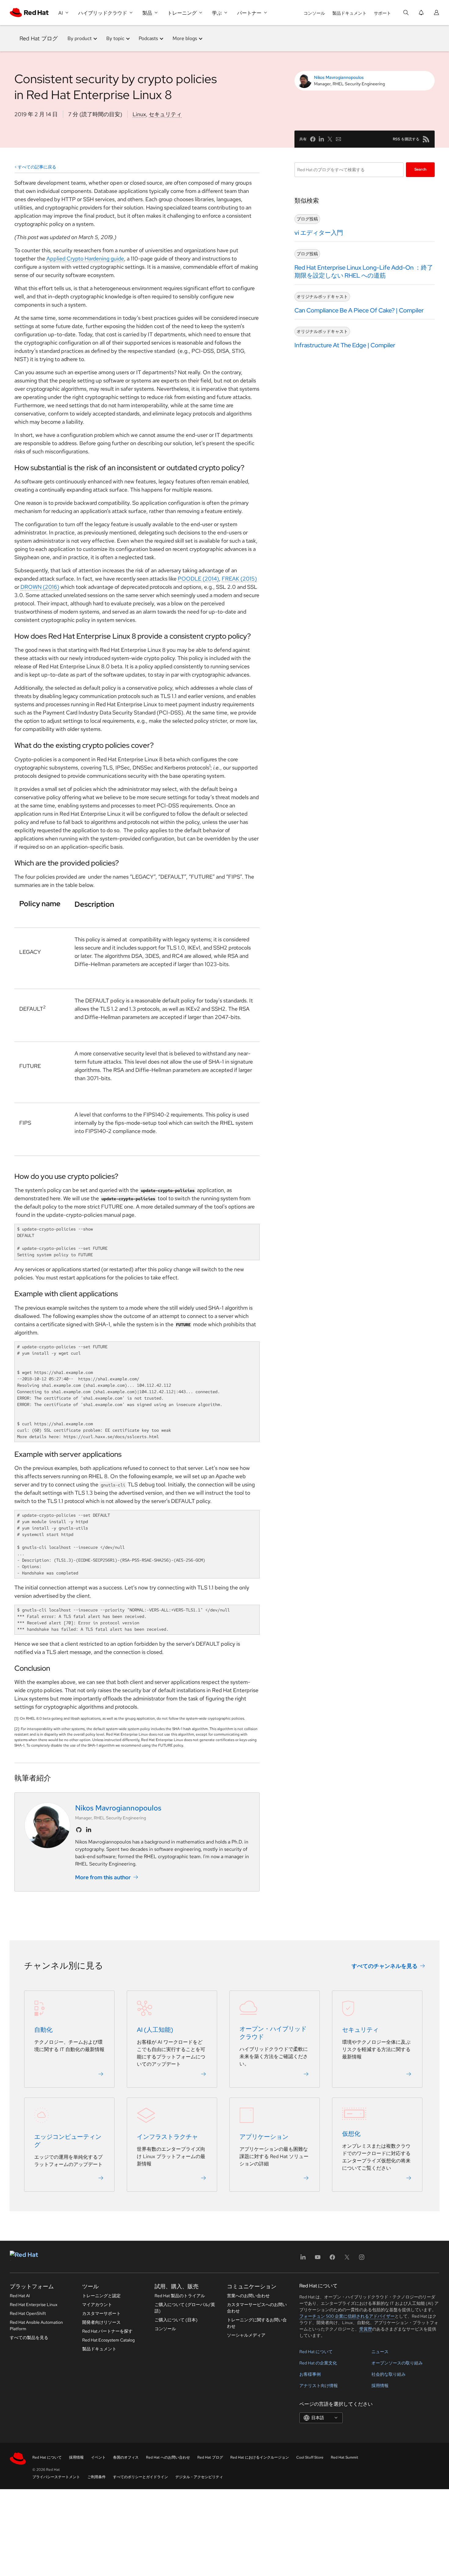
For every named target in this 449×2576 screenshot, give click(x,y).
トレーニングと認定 (101, 2296)
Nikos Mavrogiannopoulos (339, 77)
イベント (98, 2457)
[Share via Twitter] (330, 139)
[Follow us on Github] (79, 1830)
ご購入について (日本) (176, 2320)
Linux (139, 114)
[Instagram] (362, 2259)
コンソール (314, 13)
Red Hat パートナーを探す (107, 2331)
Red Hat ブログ (39, 38)
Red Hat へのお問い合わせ (168, 2457)
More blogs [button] (185, 38)
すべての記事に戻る (37, 167)
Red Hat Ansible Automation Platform (36, 2325)
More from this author (103, 1877)
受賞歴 (366, 2329)
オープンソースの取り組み (397, 2363)
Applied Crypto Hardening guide (85, 258)
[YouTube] (318, 2259)
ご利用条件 (97, 2477)
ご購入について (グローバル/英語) (185, 2308)
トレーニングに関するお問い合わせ (257, 2323)
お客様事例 (310, 2374)
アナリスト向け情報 (319, 2386)
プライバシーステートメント (56, 2477)
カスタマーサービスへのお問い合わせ (257, 2308)
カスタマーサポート (101, 2313)
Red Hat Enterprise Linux (34, 2305)
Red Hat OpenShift (28, 2313)
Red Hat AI (20, 2296)
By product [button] (80, 38)
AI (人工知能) (155, 2030)
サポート (382, 13)
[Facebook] (332, 2259)
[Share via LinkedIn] (321, 139)
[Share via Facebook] (313, 139)
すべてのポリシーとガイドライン (141, 2477)
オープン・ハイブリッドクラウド (273, 2033)
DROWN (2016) (40, 587)
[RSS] (426, 139)
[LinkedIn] (303, 2259)
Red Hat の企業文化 (318, 2363)
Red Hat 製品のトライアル (180, 2296)
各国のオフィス (126, 2457)
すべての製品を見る (29, 2338)
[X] (347, 2259)
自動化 (43, 2030)
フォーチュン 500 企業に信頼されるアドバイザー (347, 2316)
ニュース (380, 2352)
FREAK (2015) (239, 579)
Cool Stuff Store (310, 2457)
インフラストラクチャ (167, 2137)
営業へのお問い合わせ (248, 2296)
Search (420, 169)
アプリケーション (264, 2137)
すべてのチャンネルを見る (385, 1966)
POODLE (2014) (198, 579)
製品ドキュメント (349, 13)
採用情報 (380, 2386)
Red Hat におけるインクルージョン (260, 2457)
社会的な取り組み (389, 2374)
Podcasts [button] (148, 38)
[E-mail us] (338, 139)
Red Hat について (316, 2352)
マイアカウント (97, 2305)
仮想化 (351, 2134)
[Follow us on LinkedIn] (89, 1830)
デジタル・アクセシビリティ (199, 2477)
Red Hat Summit (345, 2457)
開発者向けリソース (101, 2322)
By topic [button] (115, 38)
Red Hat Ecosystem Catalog (108, 2340)
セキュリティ (165, 114)
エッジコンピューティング (68, 2141)
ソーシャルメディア (246, 2335)
